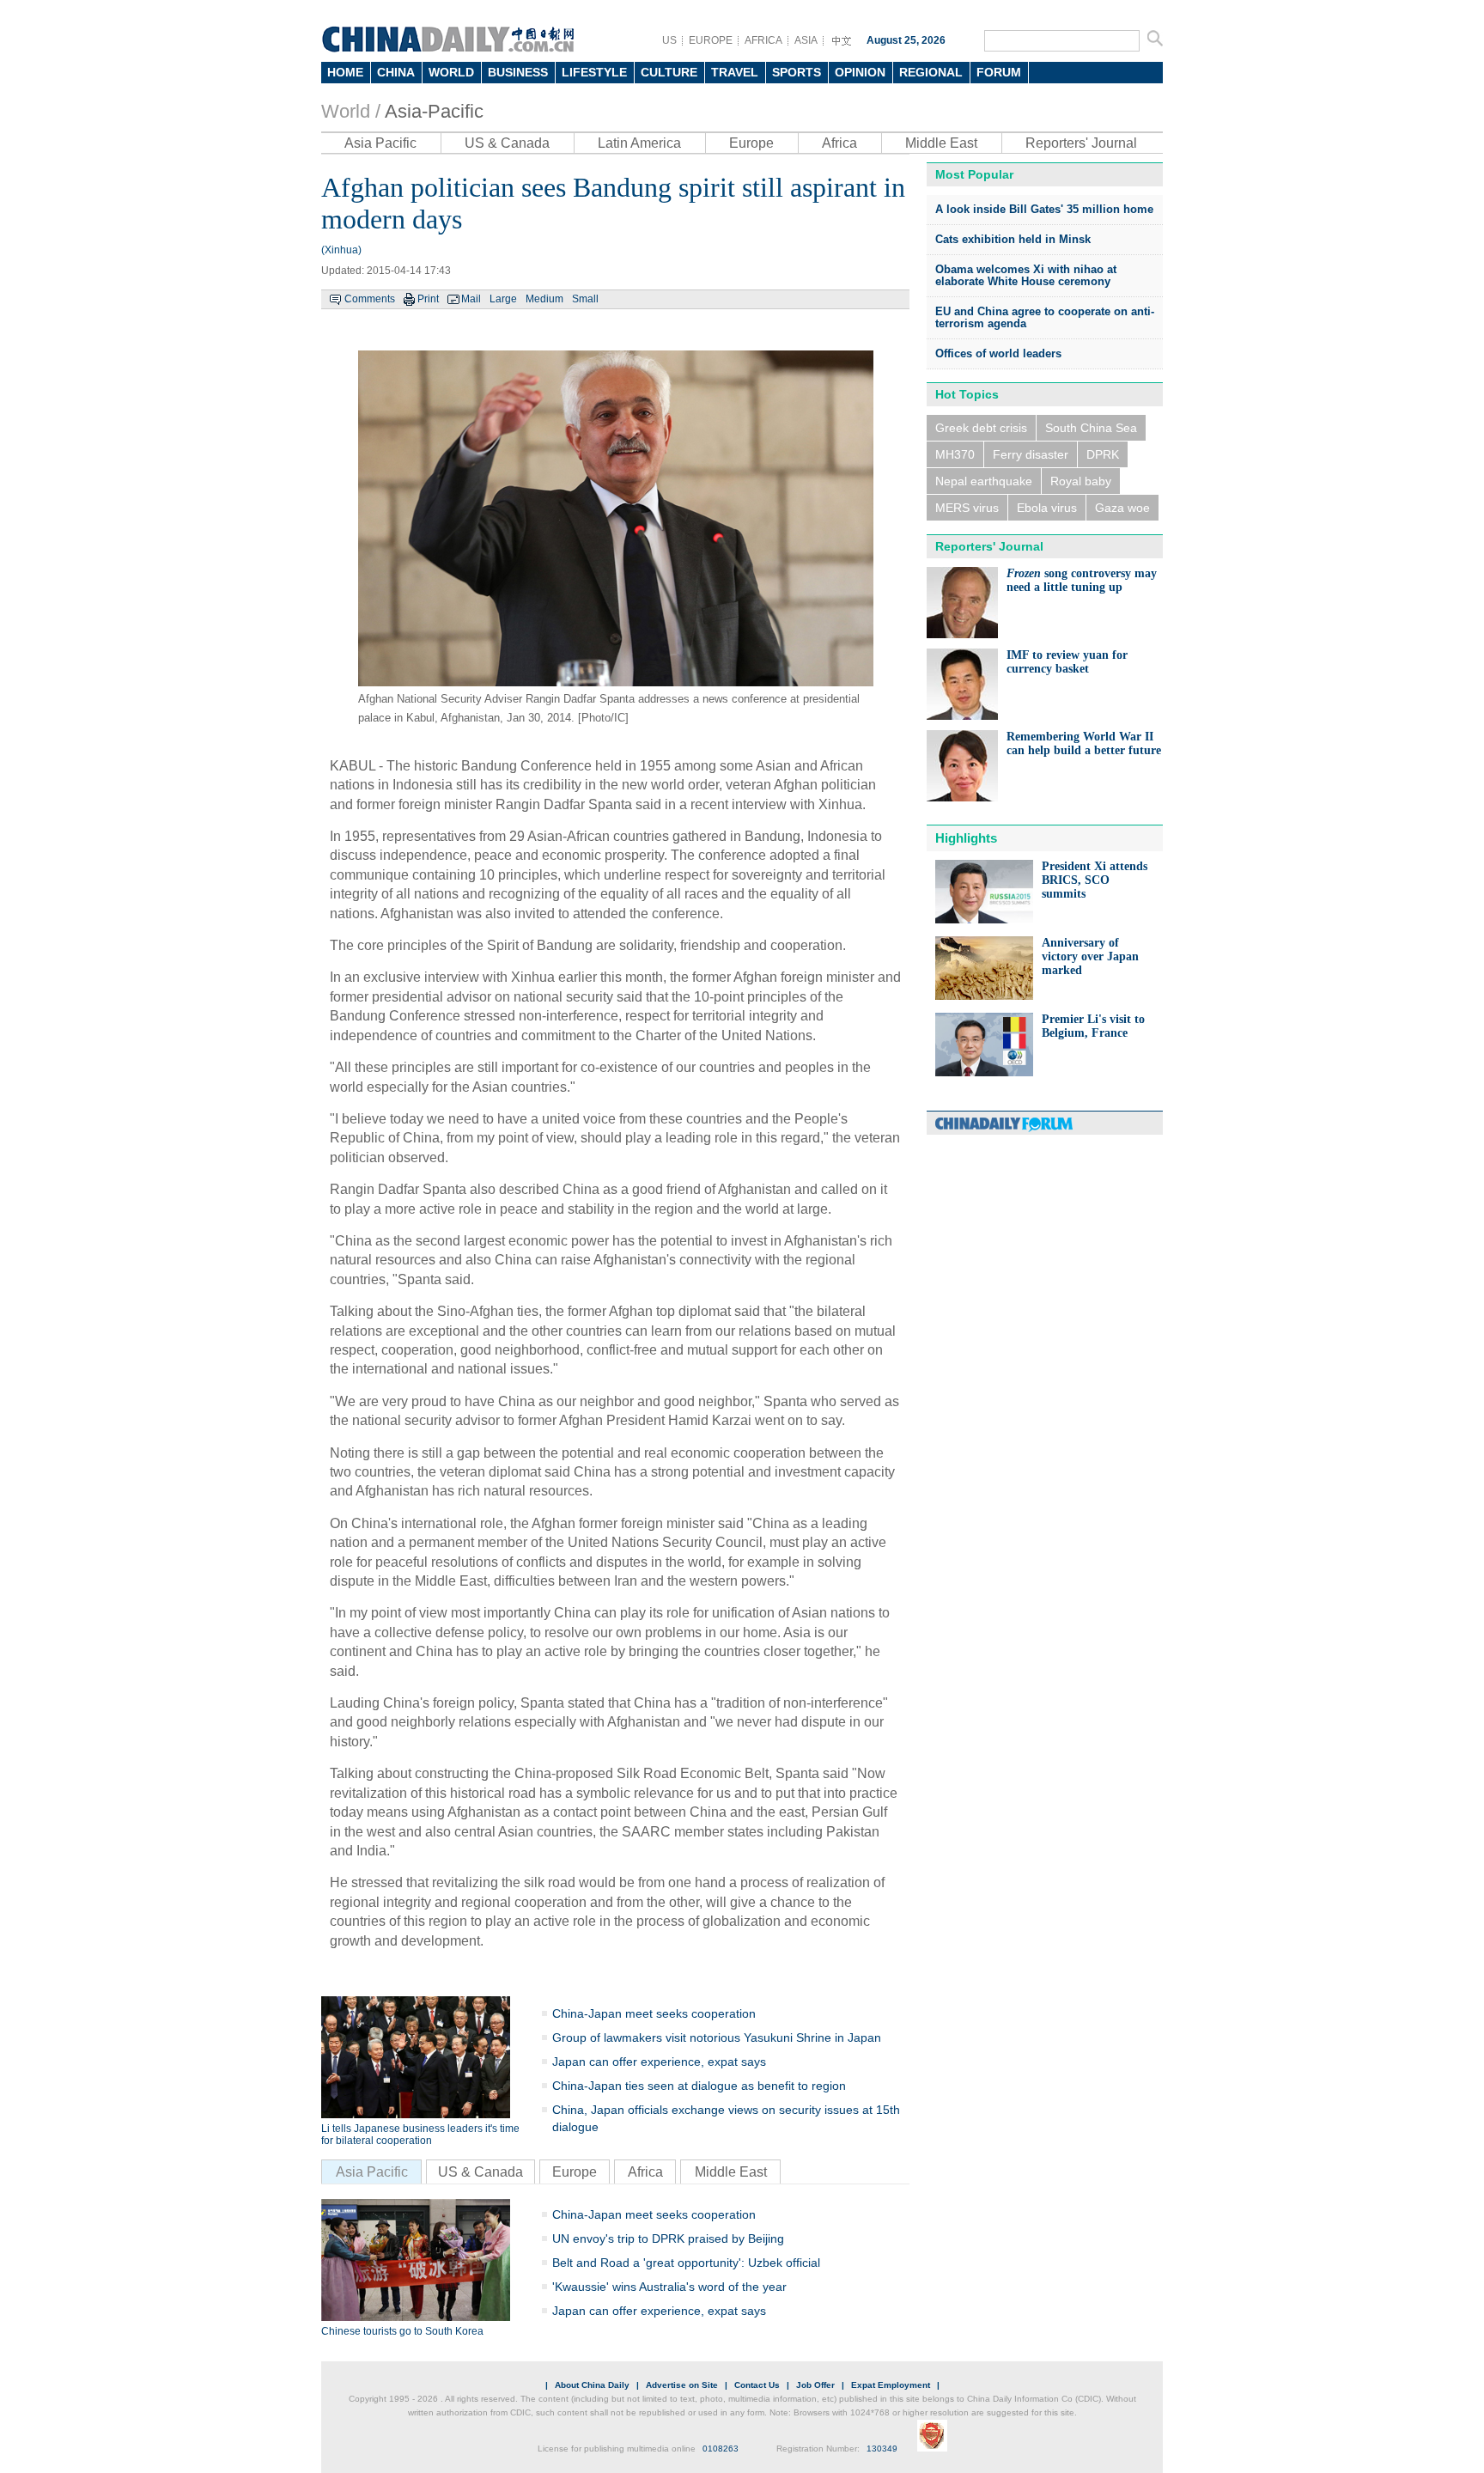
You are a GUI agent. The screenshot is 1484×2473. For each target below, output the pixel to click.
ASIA (806, 40)
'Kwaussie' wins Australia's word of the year (669, 2287)
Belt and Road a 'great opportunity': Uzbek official (686, 2263)
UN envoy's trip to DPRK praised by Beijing (668, 2238)
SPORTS (797, 72)
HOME (345, 72)
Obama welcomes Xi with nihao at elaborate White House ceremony (1026, 275)
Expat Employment (891, 2385)
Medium (544, 299)
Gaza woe (1122, 508)
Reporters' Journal (1081, 143)
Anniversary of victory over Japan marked (1090, 956)
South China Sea (1091, 428)
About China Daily (592, 2385)
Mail (471, 299)
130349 (882, 2449)
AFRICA (763, 40)
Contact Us (757, 2385)
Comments (370, 299)
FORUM (999, 72)
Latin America (639, 143)
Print (428, 299)
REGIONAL (931, 72)
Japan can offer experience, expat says (659, 2062)
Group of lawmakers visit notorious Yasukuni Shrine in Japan (717, 2037)
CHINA (396, 72)
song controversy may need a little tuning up (1082, 580)
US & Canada (507, 143)
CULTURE (669, 72)
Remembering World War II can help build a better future (1084, 743)
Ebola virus (1047, 508)
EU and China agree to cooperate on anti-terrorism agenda (1045, 317)
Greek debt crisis (981, 428)
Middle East (941, 143)
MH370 (955, 454)
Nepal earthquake (984, 481)
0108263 (721, 2449)
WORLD (451, 72)
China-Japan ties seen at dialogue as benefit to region (699, 2086)
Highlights (966, 838)
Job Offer (815, 2385)
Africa (839, 143)
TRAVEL (735, 72)
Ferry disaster (1031, 454)
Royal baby (1081, 481)
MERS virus (967, 508)
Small (585, 299)
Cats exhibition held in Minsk (1013, 239)
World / (351, 111)
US (669, 40)
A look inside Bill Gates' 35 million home (1044, 209)
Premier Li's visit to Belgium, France (1093, 1026)
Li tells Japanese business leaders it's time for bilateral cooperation (420, 2135)
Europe (751, 143)
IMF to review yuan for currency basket (1067, 662)
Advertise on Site (682, 2385)
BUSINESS (518, 72)
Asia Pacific (380, 143)
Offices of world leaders (998, 353)
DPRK (1103, 454)
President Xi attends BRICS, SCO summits (1095, 880)
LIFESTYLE (594, 72)
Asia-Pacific (434, 111)
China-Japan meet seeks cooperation (654, 2013)
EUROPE (711, 40)
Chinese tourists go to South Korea (402, 2331)
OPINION (860, 72)
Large (503, 299)
